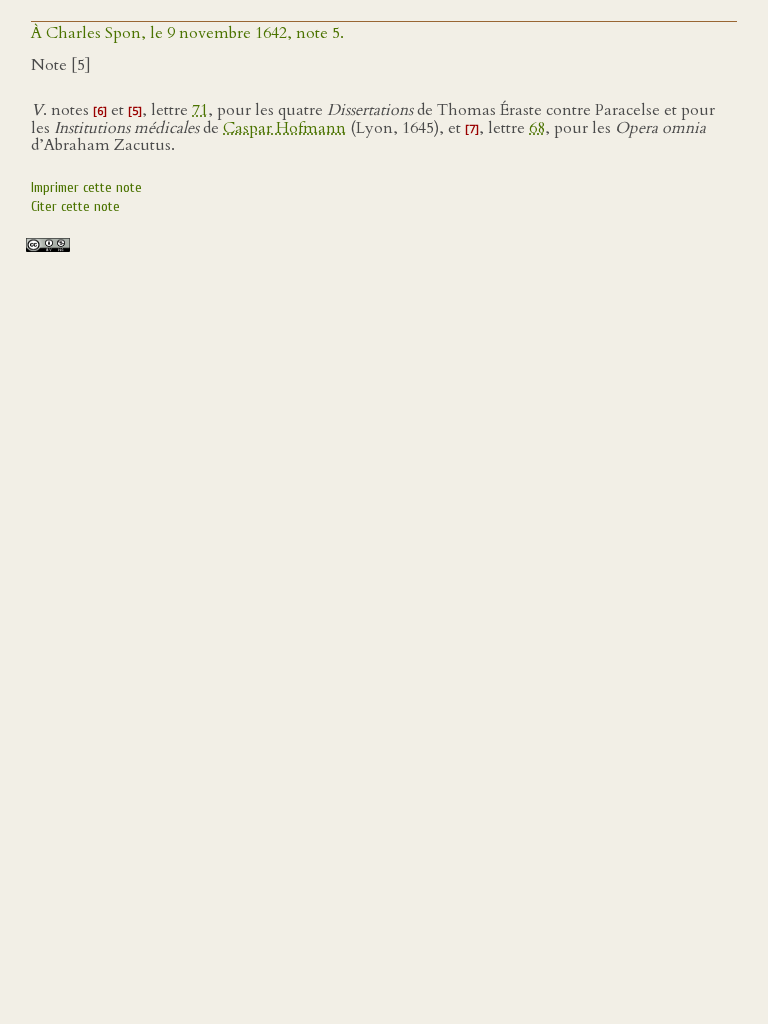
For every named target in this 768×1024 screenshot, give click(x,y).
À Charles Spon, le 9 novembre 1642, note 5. (187, 33)
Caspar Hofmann (284, 128)
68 (537, 128)
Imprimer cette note (86, 187)
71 (200, 110)
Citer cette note (75, 206)
